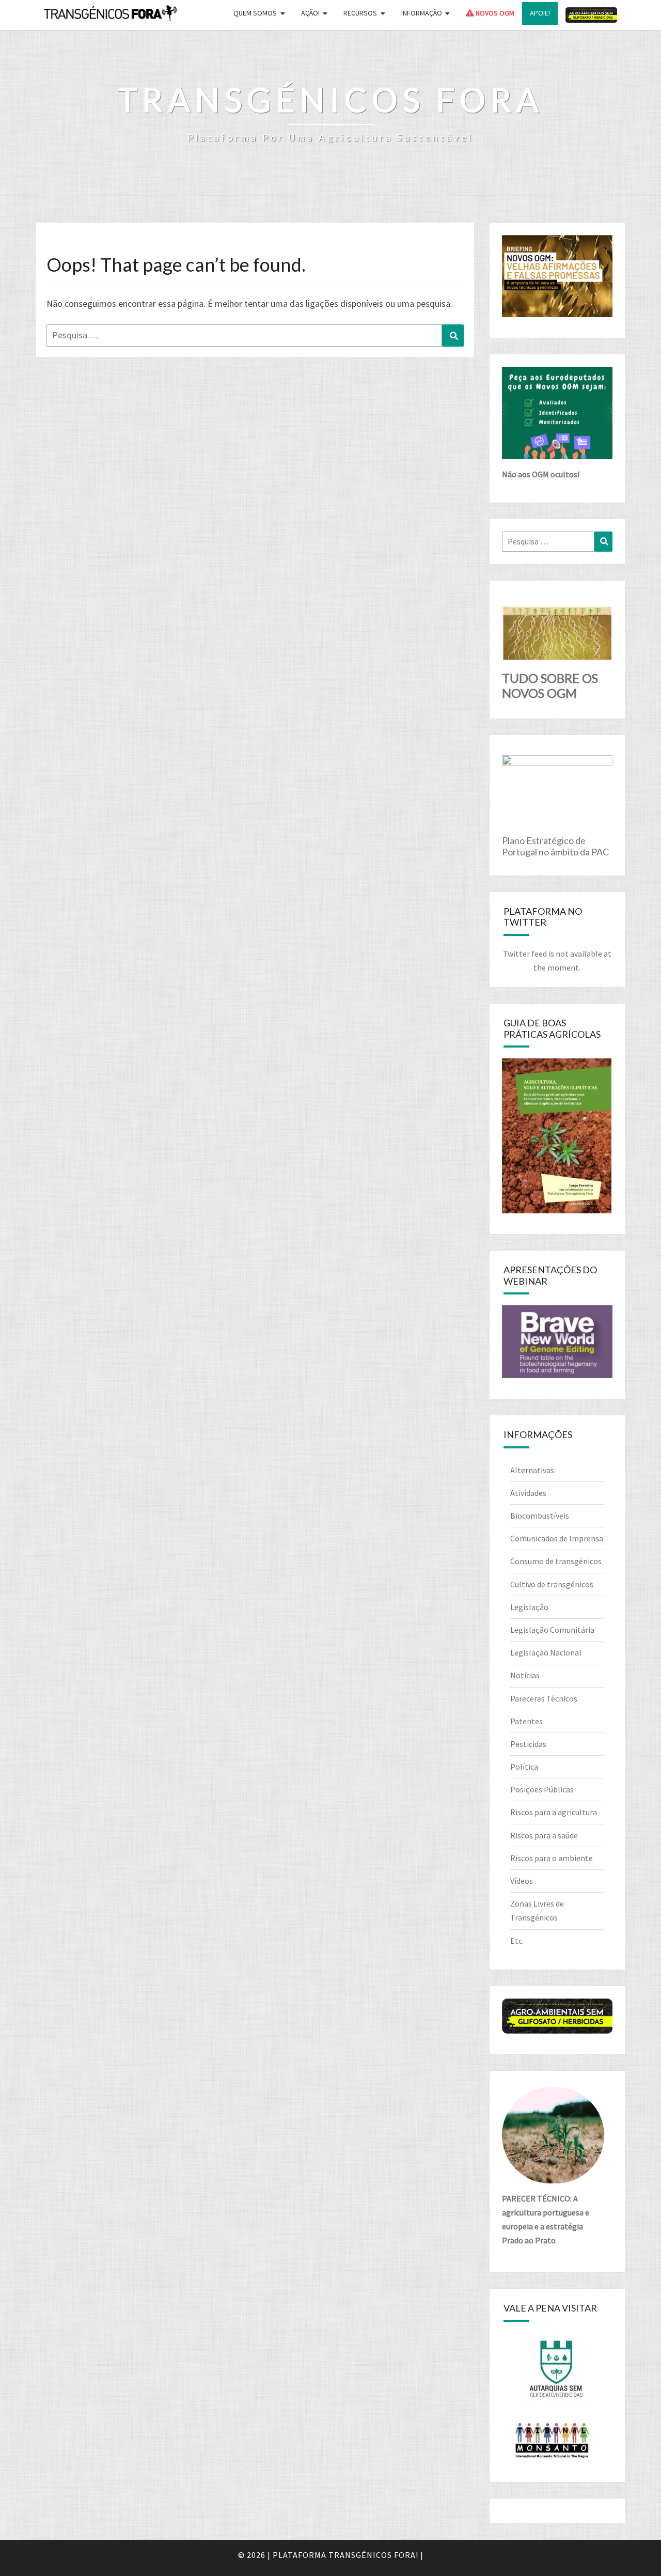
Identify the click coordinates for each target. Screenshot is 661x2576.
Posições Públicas (542, 1789)
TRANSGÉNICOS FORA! (373, 2555)
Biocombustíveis (540, 1516)
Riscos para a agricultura (554, 1812)
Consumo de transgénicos (556, 1561)
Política (524, 1767)
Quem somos (255, 13)
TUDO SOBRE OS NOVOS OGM (550, 685)
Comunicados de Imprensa (557, 1538)
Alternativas (532, 1470)
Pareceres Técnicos (544, 1698)
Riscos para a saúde (544, 1835)
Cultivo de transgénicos (552, 1584)
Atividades (528, 1493)
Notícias (525, 1675)
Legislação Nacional (546, 1652)
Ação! (310, 13)
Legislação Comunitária (552, 1630)
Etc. (517, 1941)
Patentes (526, 1721)
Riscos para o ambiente (552, 1858)
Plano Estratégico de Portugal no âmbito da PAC (555, 846)
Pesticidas (528, 1744)
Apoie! (540, 13)
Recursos (360, 13)
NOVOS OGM (494, 13)
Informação (422, 13)
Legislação (529, 1607)
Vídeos (522, 1881)
